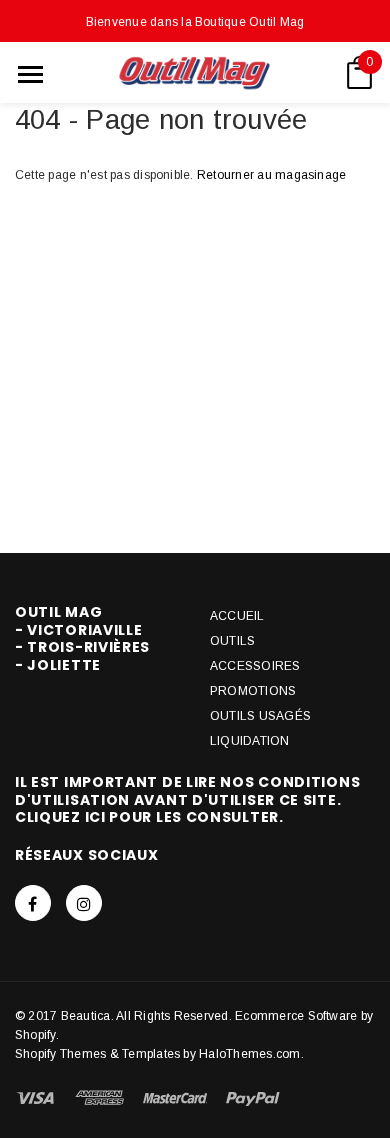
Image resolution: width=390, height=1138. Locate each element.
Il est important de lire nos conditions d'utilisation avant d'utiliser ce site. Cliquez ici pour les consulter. (187, 799)
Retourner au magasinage (272, 175)
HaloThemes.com (249, 1054)
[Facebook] (33, 903)
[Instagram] (84, 903)
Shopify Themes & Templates (97, 1054)
